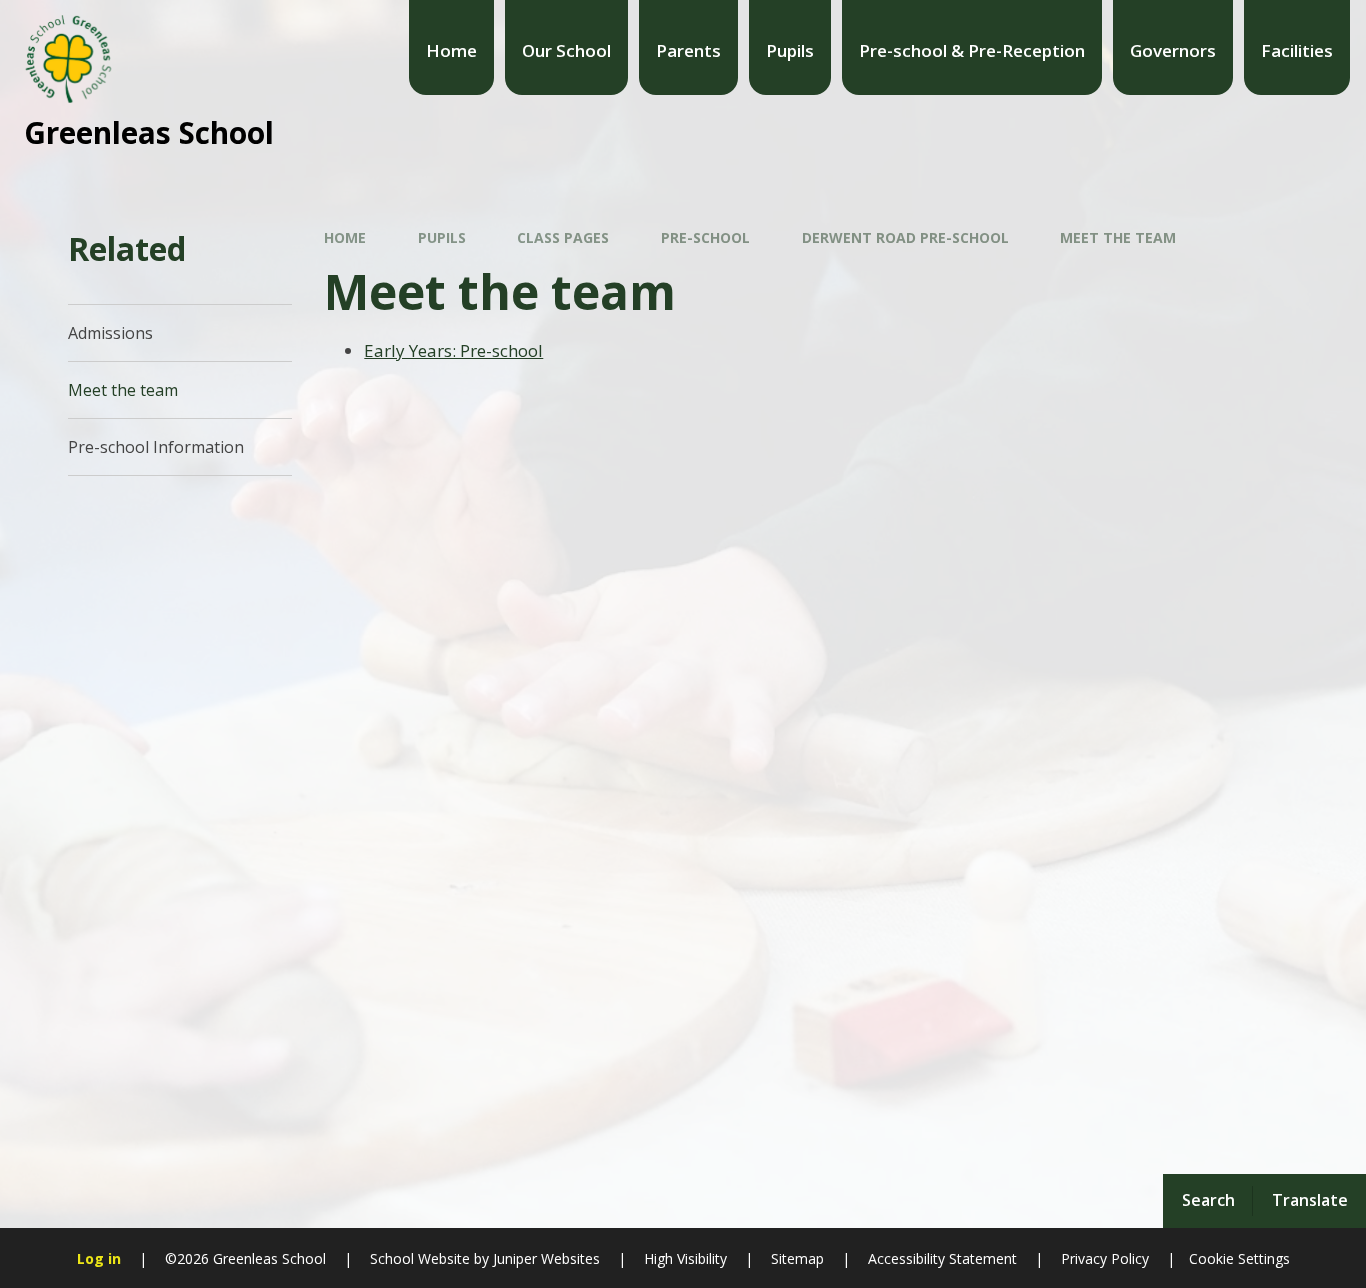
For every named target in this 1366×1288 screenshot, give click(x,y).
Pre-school (705, 237)
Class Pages (563, 237)
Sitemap (797, 1258)
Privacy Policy (1105, 1258)
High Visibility (685, 1258)
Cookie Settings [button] (1239, 1258)
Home (345, 237)
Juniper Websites (544, 1258)
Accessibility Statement (942, 1258)
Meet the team (1118, 237)
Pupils (442, 237)
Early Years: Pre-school (453, 350)
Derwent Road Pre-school (905, 237)
